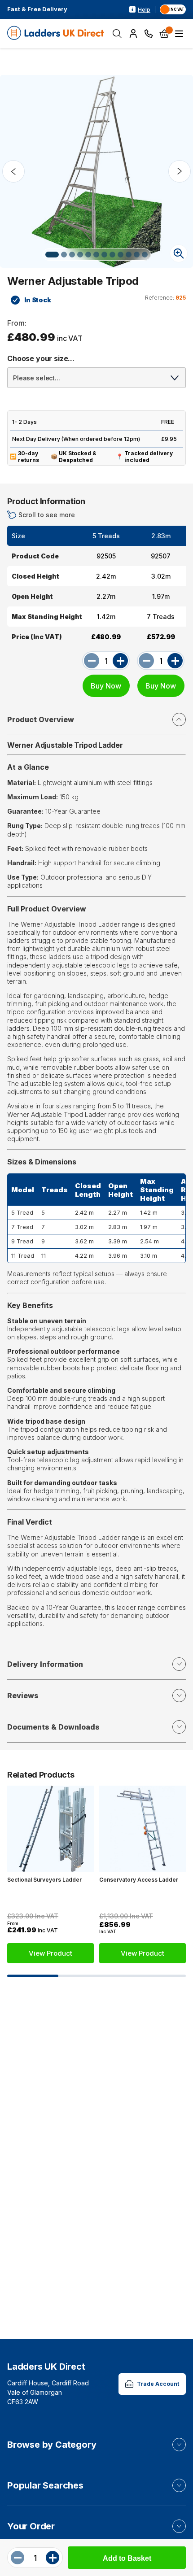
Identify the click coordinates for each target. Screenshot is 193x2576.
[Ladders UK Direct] (56, 33)
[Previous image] (13, 171)
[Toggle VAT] (173, 9)
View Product (50, 1953)
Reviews (23, 1696)
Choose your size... (41, 358)
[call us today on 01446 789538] (149, 33)
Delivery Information (45, 1664)
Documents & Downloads (53, 1727)
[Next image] (180, 171)
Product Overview (41, 719)
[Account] (133, 34)
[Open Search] (117, 34)
